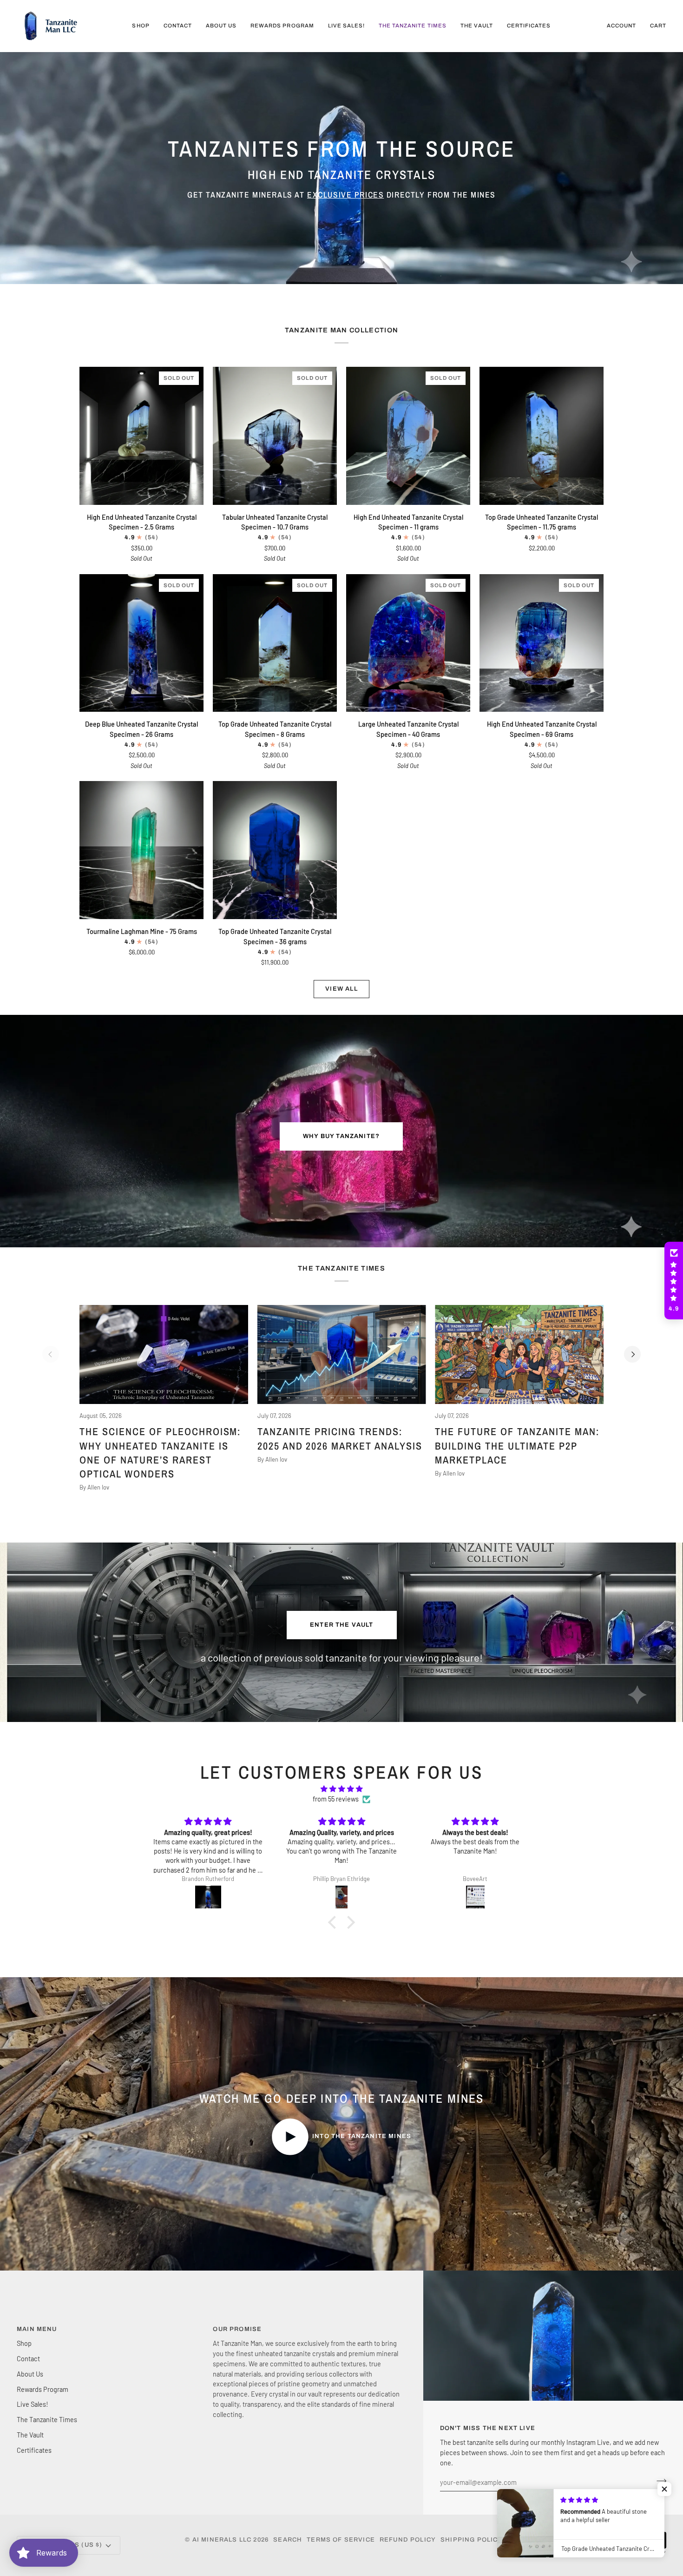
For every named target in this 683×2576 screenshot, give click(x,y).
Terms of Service (341, 2540)
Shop (24, 2343)
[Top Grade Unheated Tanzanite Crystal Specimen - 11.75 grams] (542, 436)
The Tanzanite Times (47, 2419)
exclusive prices (345, 195)
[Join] (659, 2481)
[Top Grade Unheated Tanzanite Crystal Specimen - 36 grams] (275, 850)
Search (288, 2540)
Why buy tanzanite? (341, 1136)
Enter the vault (342, 1625)
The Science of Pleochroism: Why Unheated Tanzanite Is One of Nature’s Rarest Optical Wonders (160, 1453)
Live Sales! (33, 2404)
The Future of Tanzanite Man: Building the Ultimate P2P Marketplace (517, 1446)
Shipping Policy (472, 2540)
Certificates (34, 2450)
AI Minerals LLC (222, 2540)
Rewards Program (43, 2389)
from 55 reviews (336, 1799)
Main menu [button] (37, 2329)
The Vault (30, 2435)
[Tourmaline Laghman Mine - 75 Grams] (141, 850)
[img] (341, 1789)
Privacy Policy (536, 2540)
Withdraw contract (618, 2540)
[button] (674, 1281)
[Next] (632, 1354)
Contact (28, 2358)
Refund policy (408, 2540)
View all (341, 989)
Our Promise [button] (237, 2329)
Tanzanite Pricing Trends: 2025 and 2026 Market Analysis (340, 1438)
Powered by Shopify (627, 2554)
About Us (30, 2374)
